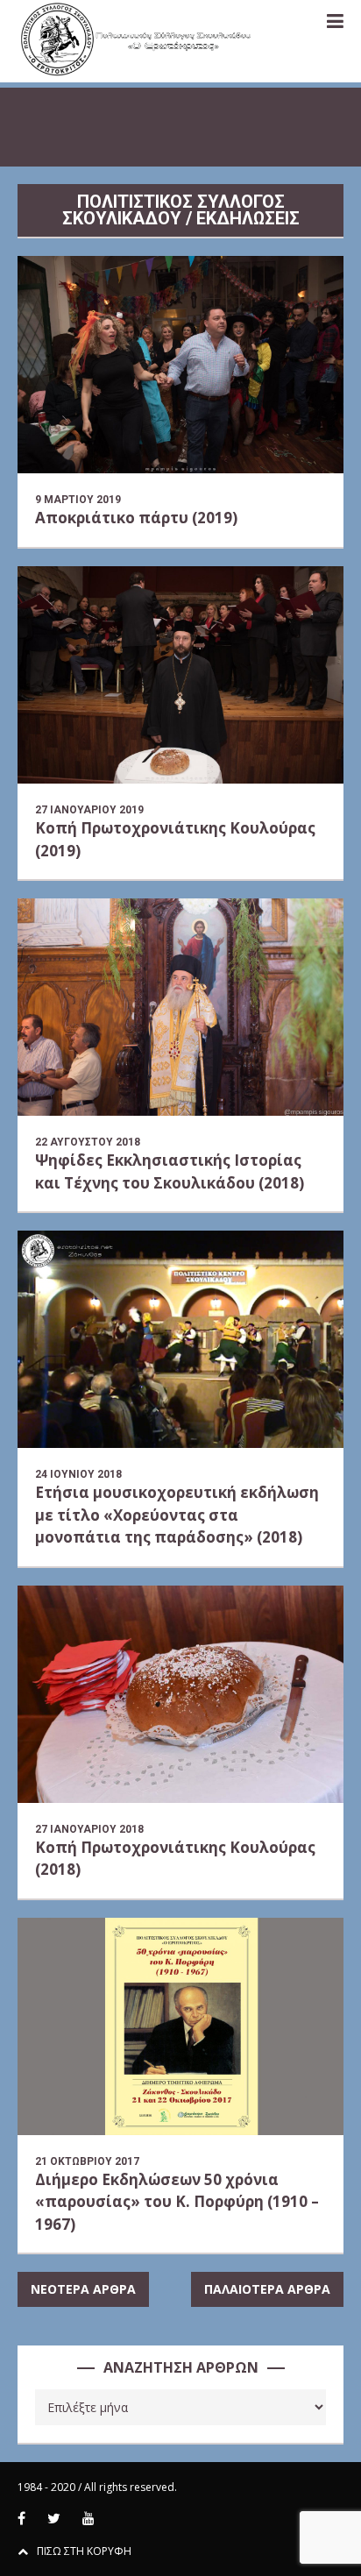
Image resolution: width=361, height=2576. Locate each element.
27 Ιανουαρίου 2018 (89, 1829)
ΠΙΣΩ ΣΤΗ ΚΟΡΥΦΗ (84, 2551)
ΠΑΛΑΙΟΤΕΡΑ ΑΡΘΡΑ (267, 2289)
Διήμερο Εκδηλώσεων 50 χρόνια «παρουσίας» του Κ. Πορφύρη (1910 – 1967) (177, 2202)
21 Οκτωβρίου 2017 (87, 2161)
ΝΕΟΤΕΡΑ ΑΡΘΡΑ (83, 2289)
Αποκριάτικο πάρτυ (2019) (136, 518)
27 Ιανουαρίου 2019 (89, 810)
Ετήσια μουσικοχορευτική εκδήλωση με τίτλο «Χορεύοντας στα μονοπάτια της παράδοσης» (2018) (177, 1515)
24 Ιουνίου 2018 (78, 1474)
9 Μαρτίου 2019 (78, 500)
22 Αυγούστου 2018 (88, 1142)
